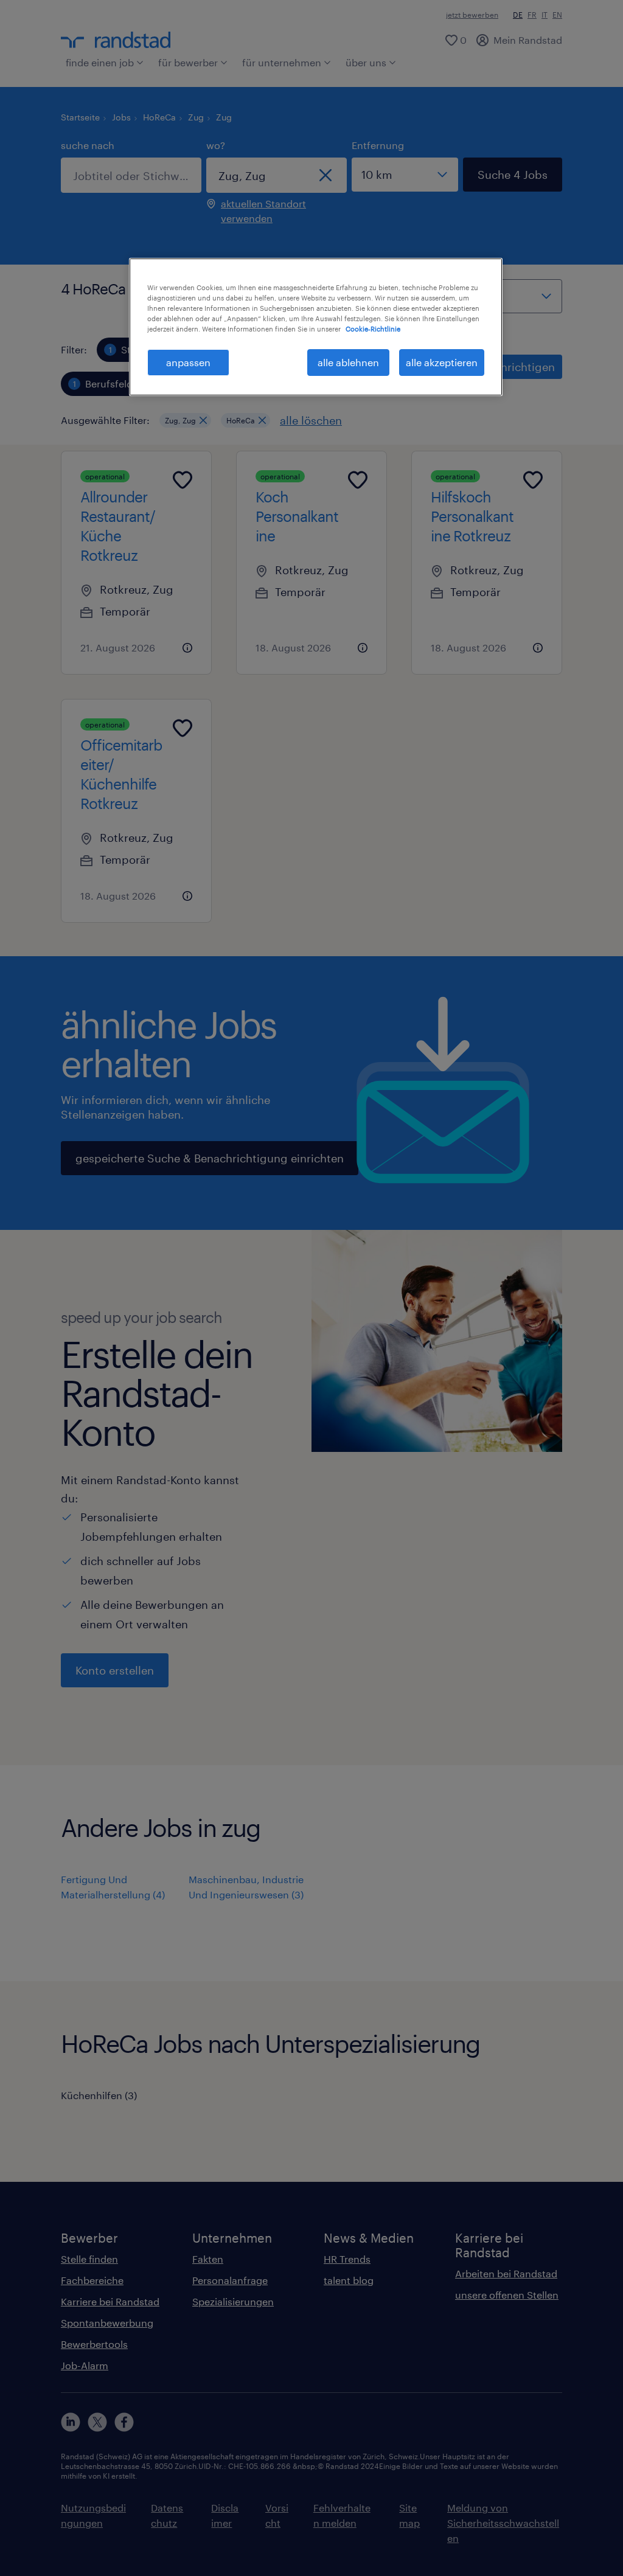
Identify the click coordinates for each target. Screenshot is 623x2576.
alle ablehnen (348, 362)
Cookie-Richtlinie (373, 329)
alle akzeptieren (442, 362)
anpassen (188, 362)
